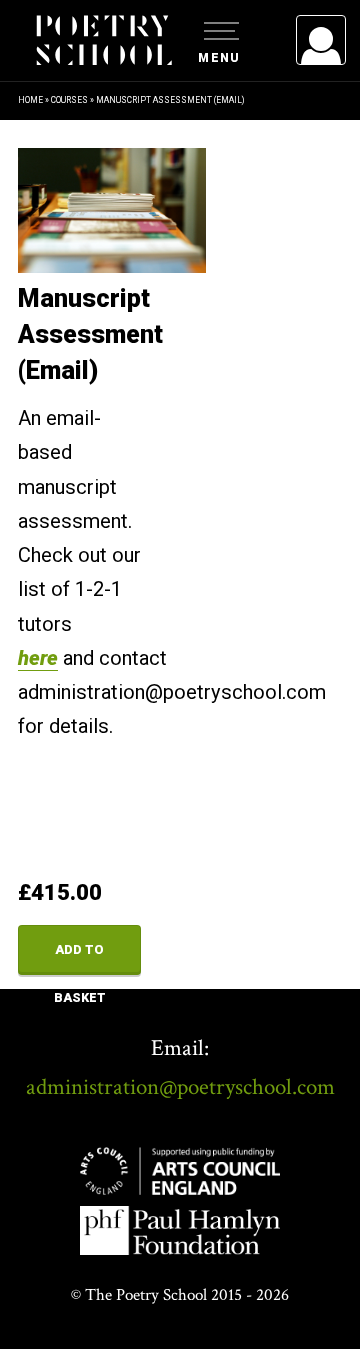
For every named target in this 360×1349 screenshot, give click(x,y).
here (38, 658)
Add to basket (80, 958)
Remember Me (158, 290)
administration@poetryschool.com (180, 1087)
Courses (69, 100)
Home (30, 100)
